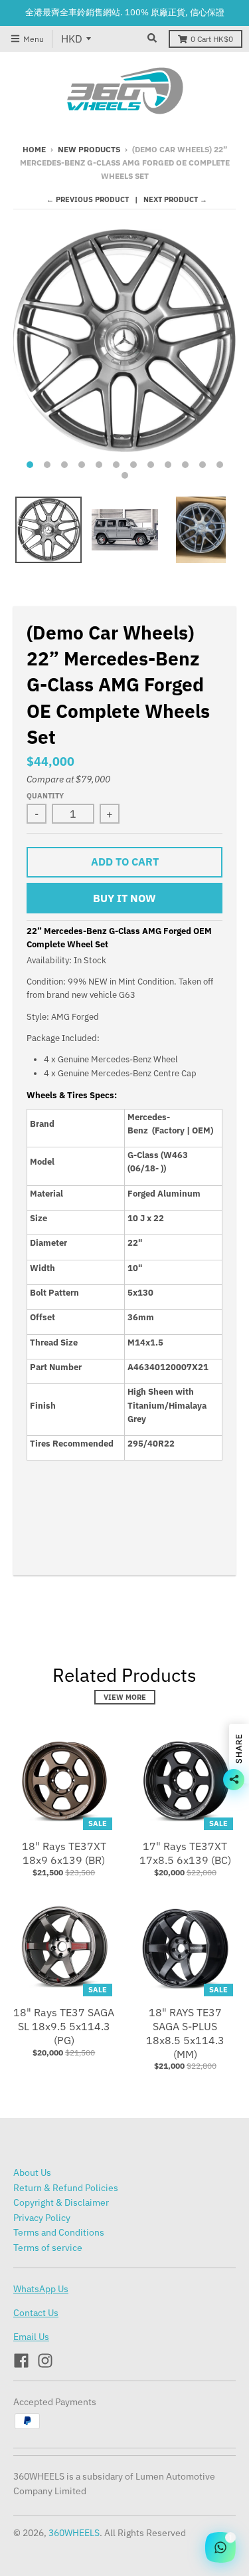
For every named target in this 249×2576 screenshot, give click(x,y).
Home (34, 149)
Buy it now (124, 898)
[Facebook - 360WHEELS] (21, 2361)
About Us (32, 2172)
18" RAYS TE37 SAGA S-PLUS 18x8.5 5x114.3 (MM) (185, 2033)
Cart (212, 39)
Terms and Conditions (59, 2232)
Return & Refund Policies (66, 2188)
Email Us (31, 2337)
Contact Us (36, 2313)
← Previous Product (88, 199)
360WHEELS (74, 2533)
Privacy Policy (42, 2218)
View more (125, 1697)
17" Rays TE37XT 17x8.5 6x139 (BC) (185, 1853)
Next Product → (175, 199)
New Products (89, 149)
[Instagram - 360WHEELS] (45, 2361)
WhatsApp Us (41, 2289)
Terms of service (48, 2248)
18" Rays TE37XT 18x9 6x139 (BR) (64, 1853)
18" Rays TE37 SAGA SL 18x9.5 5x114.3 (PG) (64, 2026)
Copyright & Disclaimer (61, 2202)
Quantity (45, 796)
